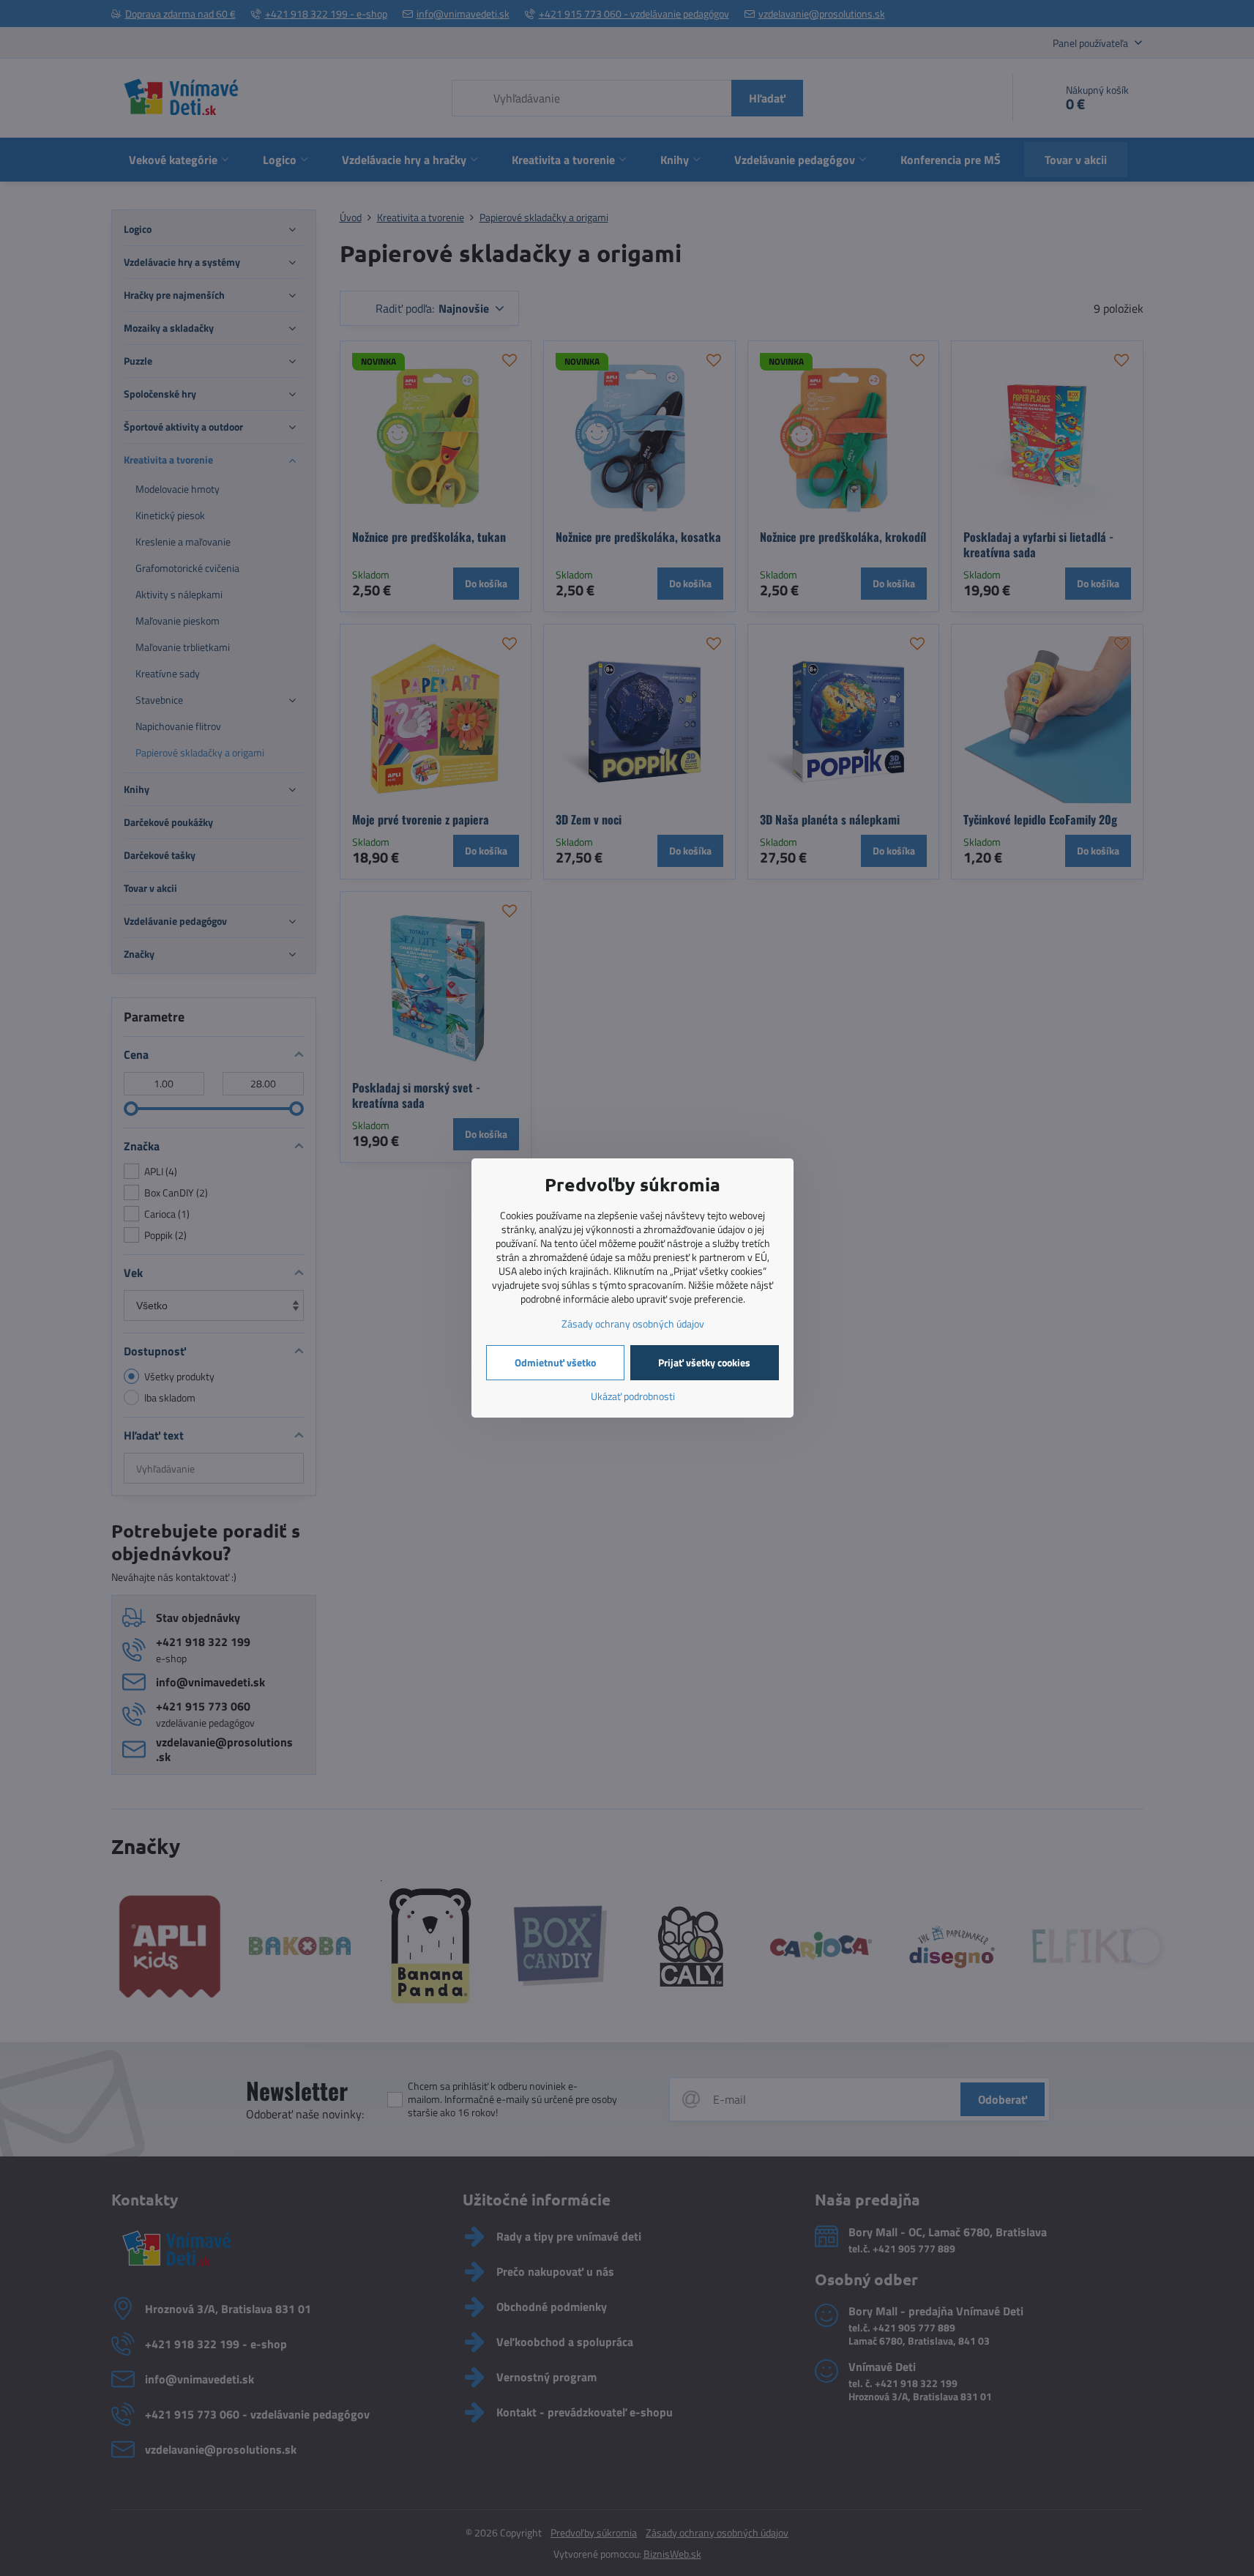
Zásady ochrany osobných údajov (633, 1324)
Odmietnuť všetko (555, 1362)
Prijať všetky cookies (704, 1362)
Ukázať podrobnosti (633, 1396)
